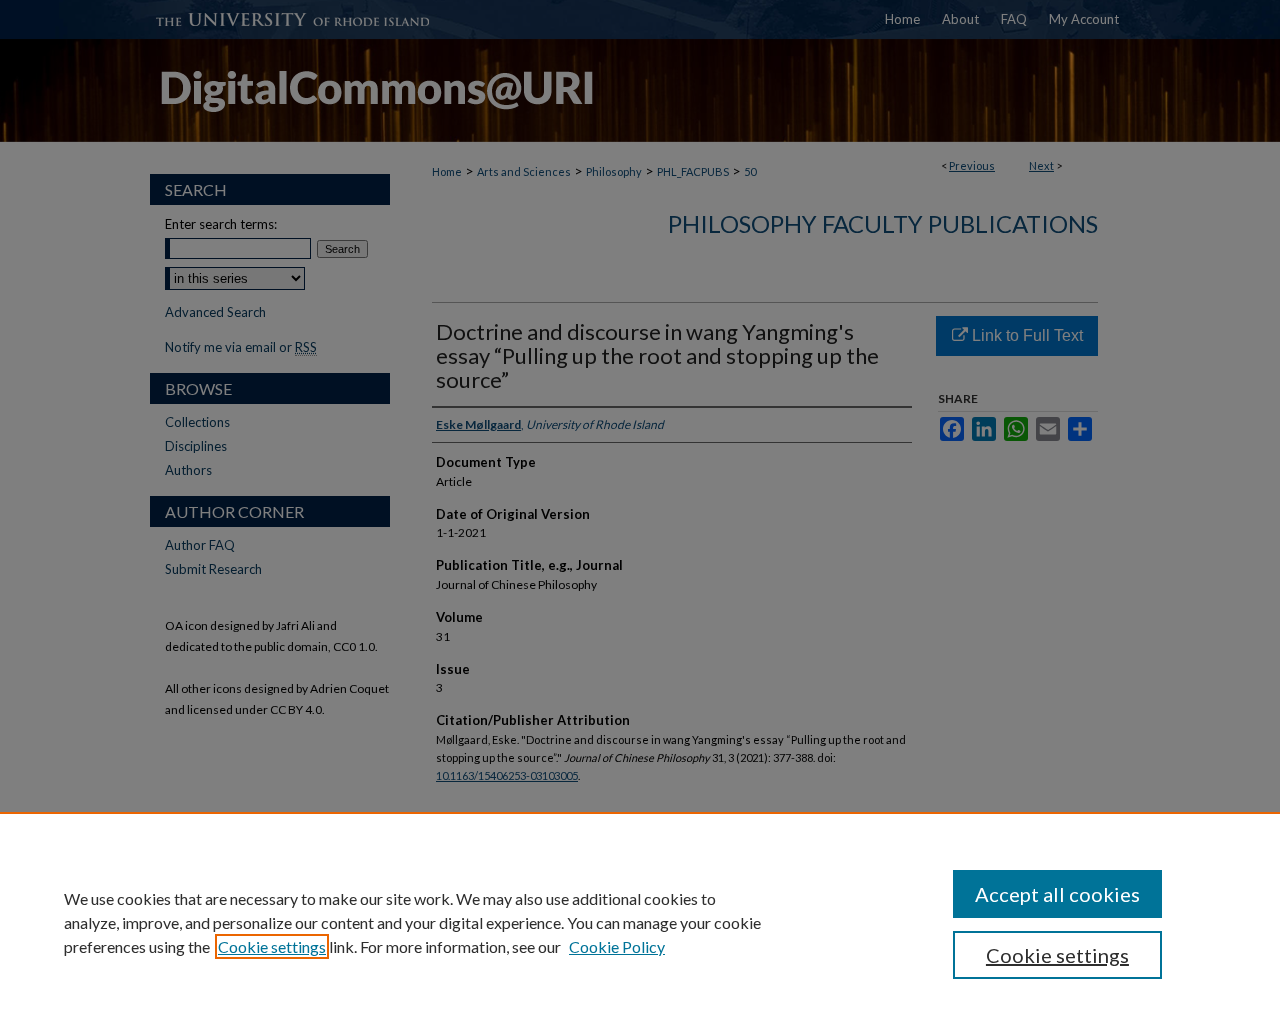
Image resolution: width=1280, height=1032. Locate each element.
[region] (640, 922)
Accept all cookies (1057, 894)
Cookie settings (272, 946)
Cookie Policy (617, 946)
